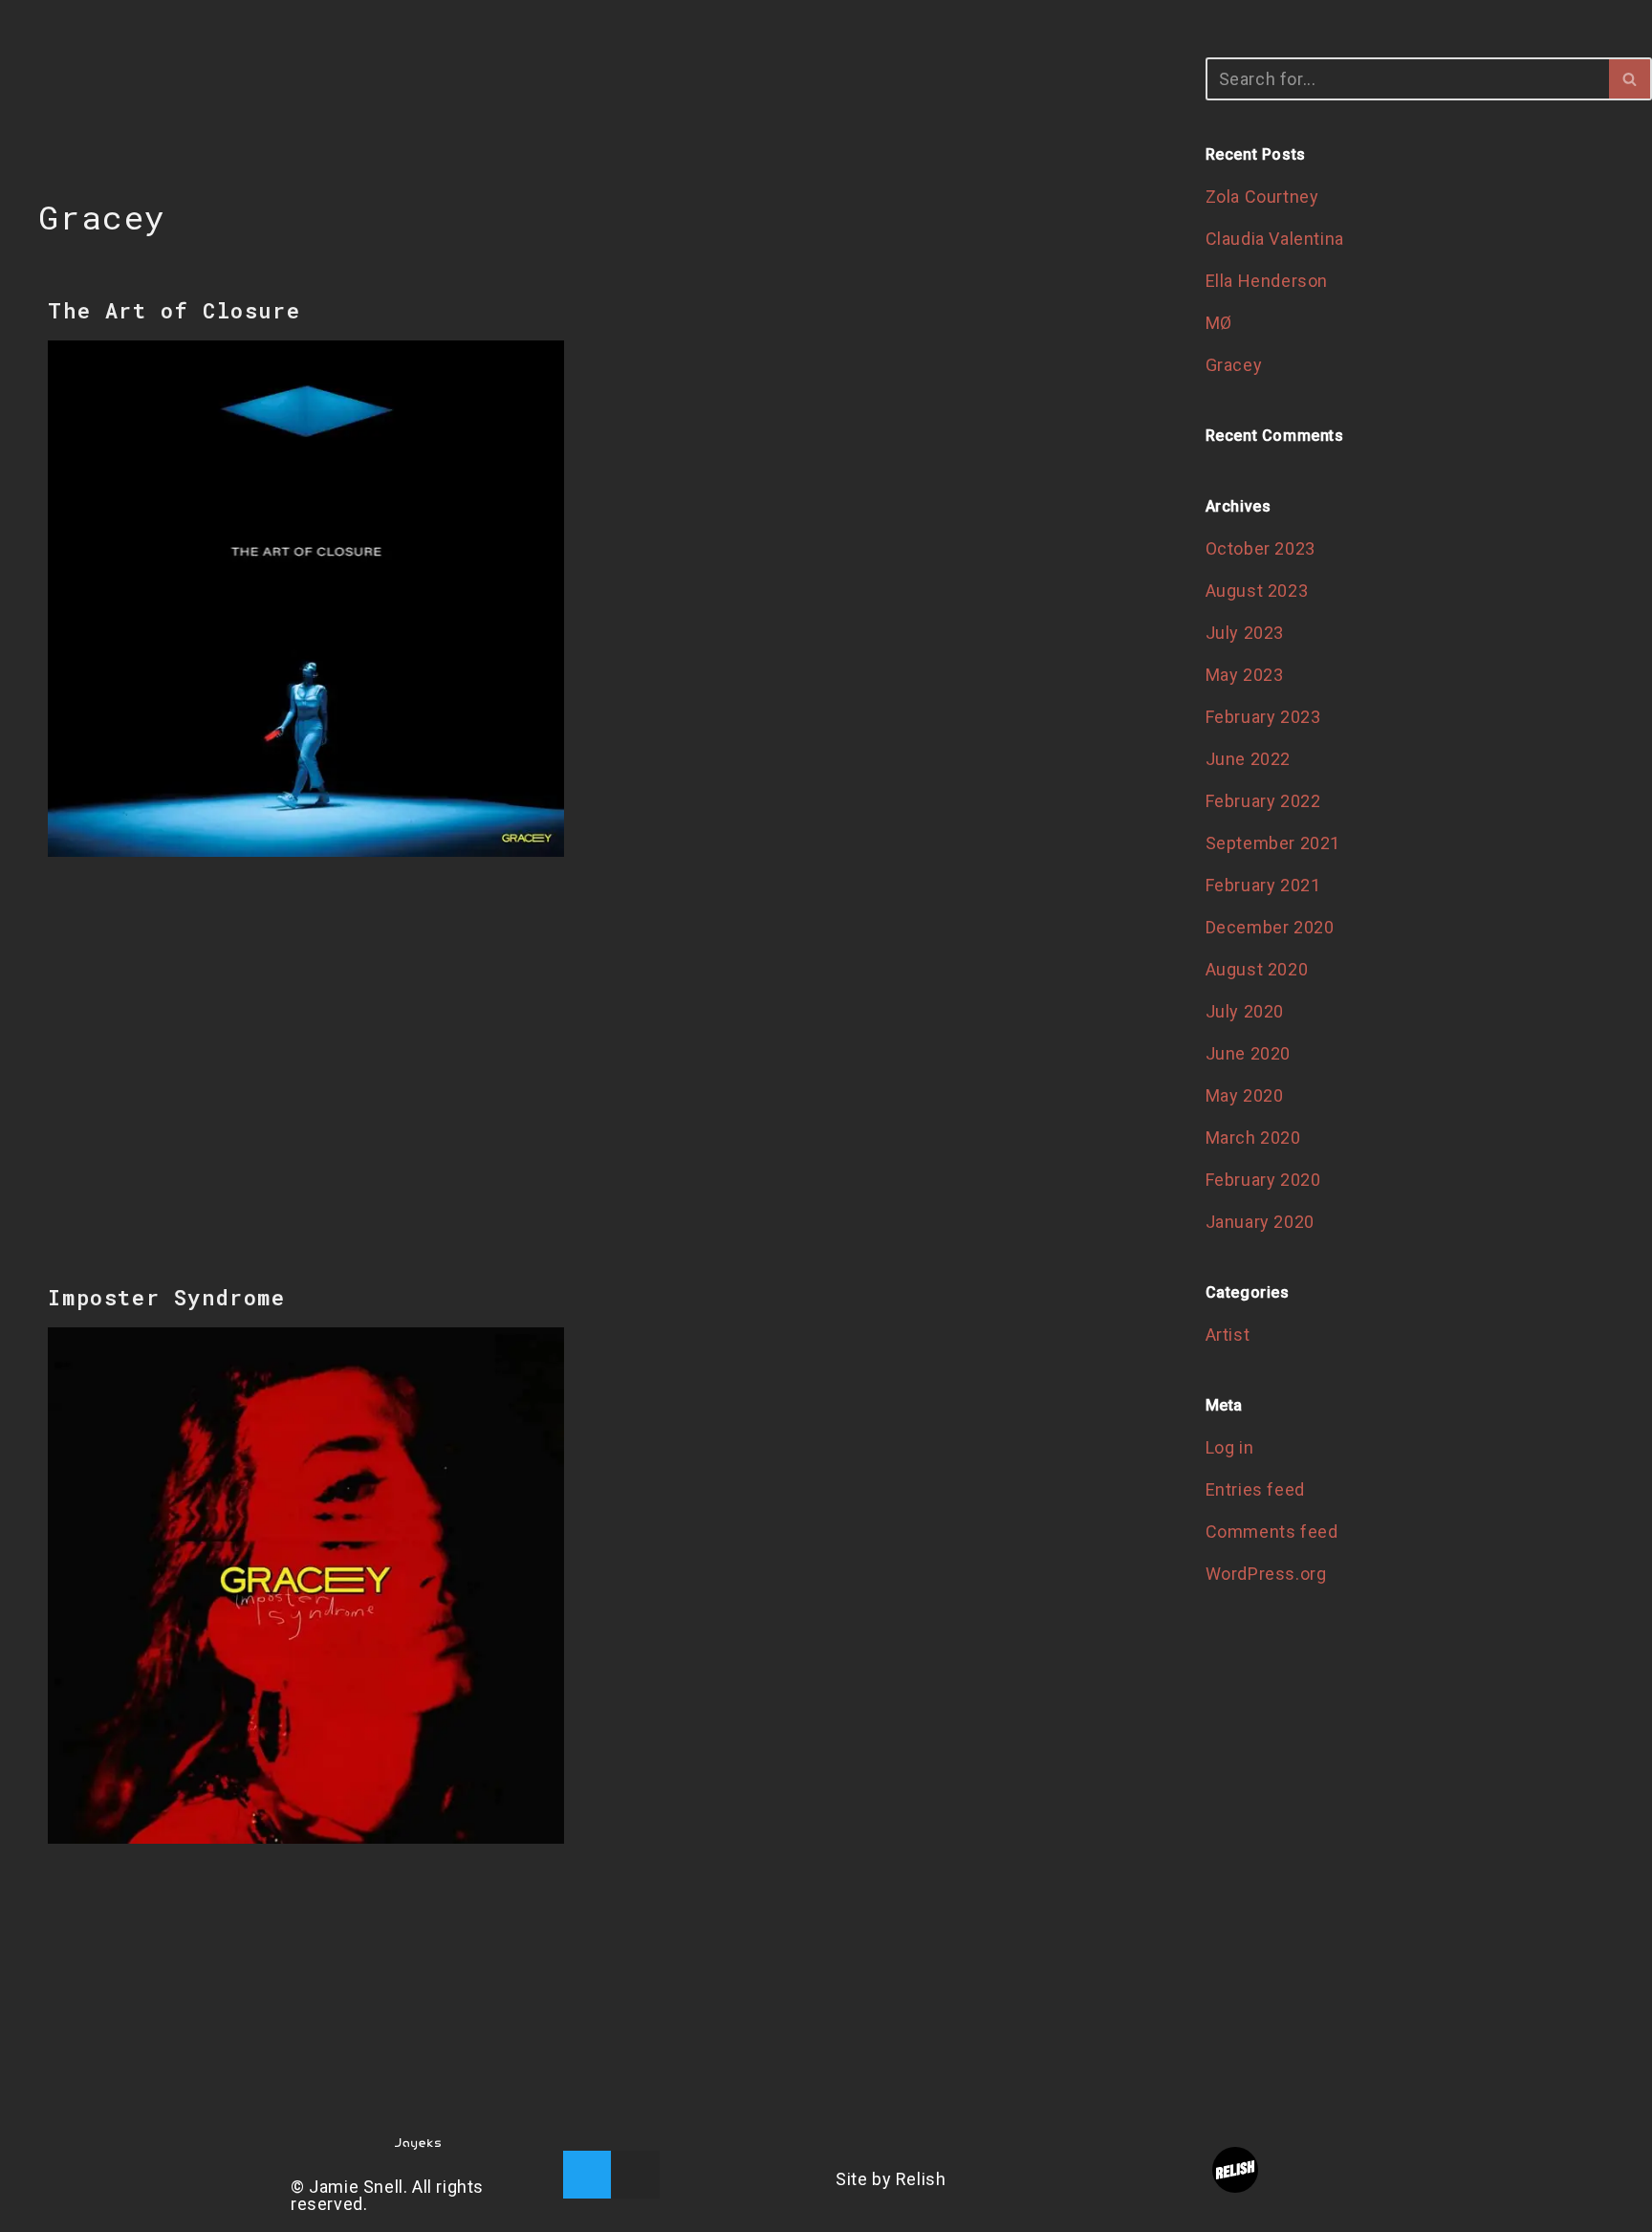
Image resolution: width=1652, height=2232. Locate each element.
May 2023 (1245, 675)
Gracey (1234, 365)
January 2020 (1260, 1222)
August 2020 (1257, 969)
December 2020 (1270, 927)
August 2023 (1257, 591)
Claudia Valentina (1275, 239)
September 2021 (1273, 843)
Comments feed (1272, 1532)
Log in (1230, 1447)
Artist (1228, 1335)
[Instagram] (636, 2175)
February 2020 (1263, 1180)
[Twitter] (587, 2175)
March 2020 (1253, 1138)
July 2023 (1245, 633)
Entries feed (1255, 1489)
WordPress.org (1266, 1574)
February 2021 (1263, 885)
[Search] (1630, 79)
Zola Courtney (1262, 197)
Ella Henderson (1267, 281)
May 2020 (1245, 1095)
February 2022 (1263, 801)
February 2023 (1263, 717)
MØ (1219, 323)
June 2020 (1248, 1053)
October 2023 (1261, 548)
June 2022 (1248, 759)
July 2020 (1245, 1011)
